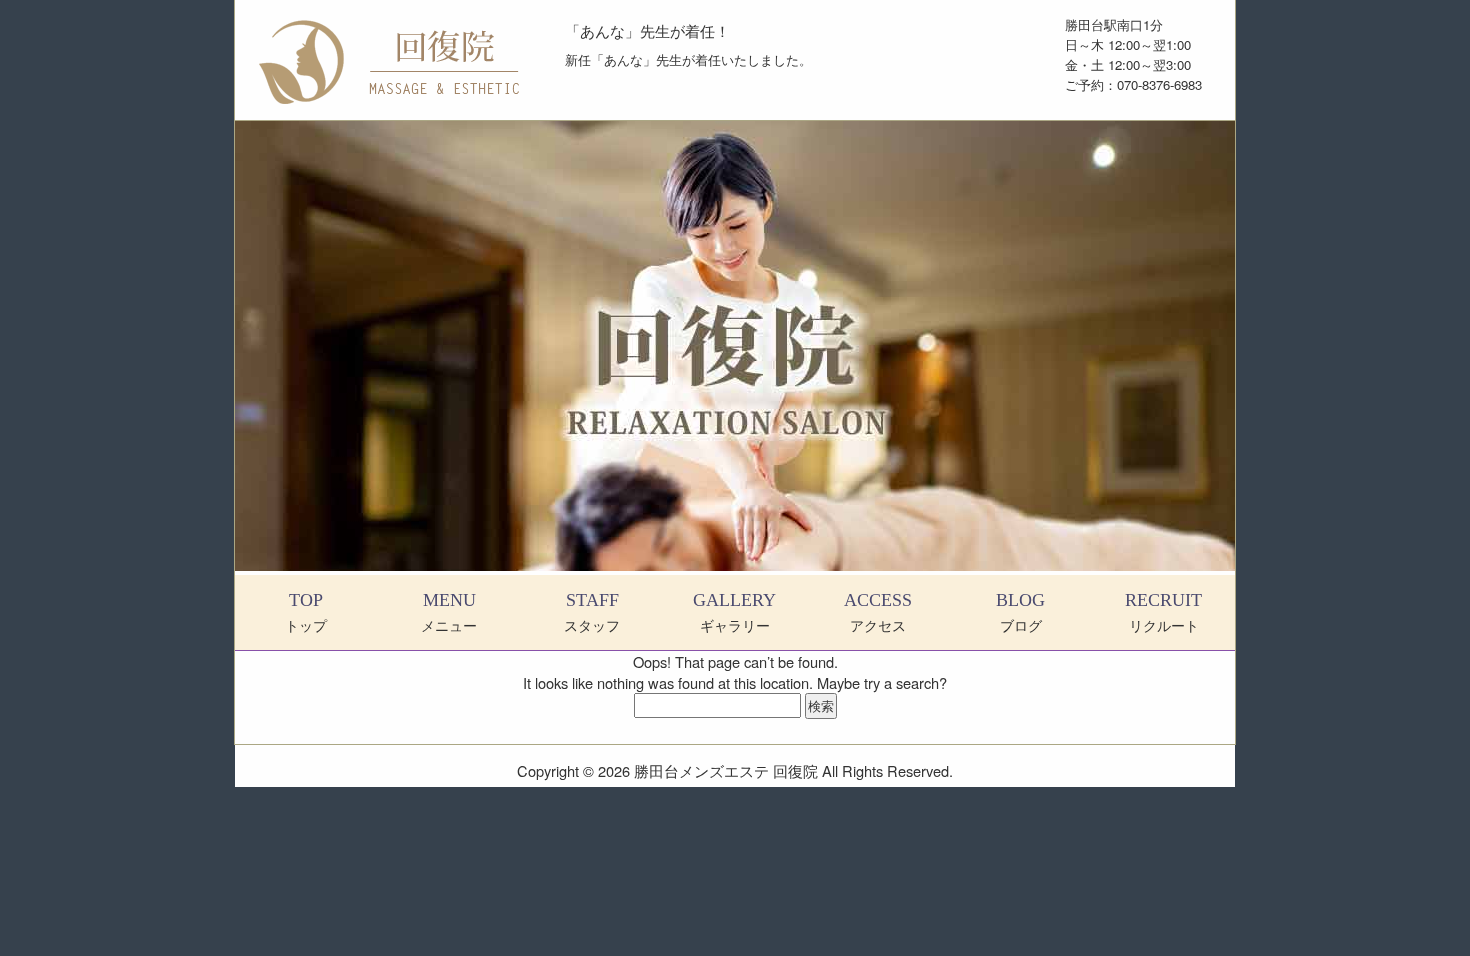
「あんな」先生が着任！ (647, 30)
